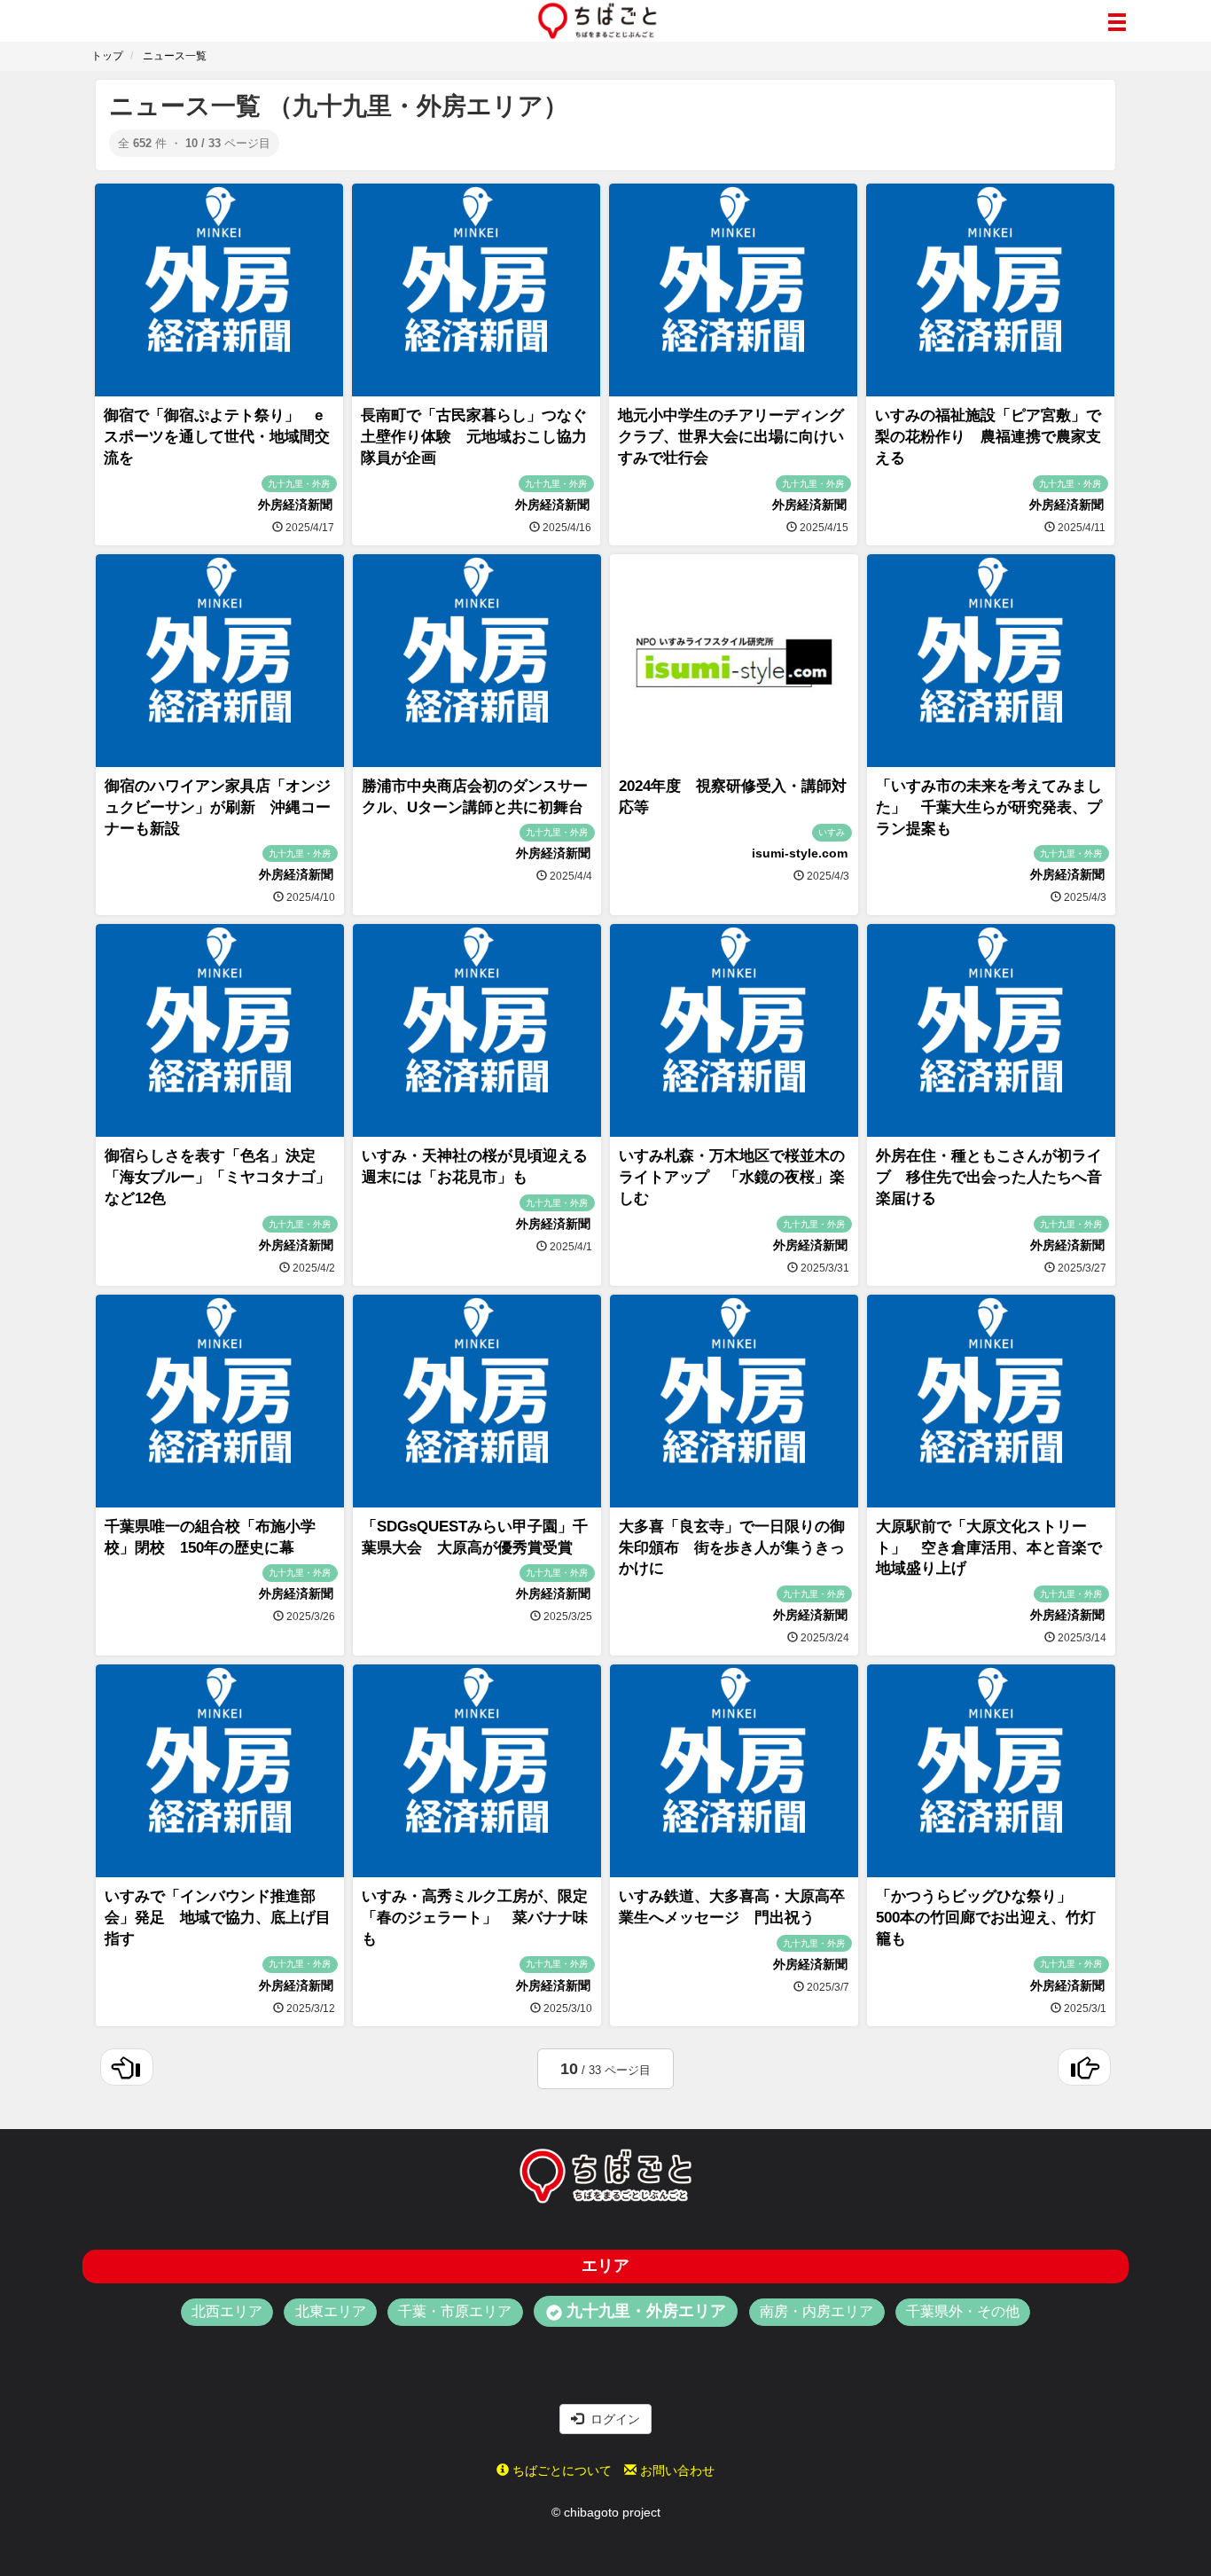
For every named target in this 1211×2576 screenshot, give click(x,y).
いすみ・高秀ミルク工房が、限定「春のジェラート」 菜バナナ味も (475, 1918)
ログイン (612, 2419)
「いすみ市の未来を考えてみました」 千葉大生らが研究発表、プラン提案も (989, 807)
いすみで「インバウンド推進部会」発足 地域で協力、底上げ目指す (218, 1918)
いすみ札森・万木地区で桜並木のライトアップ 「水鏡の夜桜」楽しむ (732, 1177)
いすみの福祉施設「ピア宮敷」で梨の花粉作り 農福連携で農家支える (988, 437)
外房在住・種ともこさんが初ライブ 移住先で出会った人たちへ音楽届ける (989, 1177)
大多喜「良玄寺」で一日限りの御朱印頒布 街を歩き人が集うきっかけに (732, 1548)
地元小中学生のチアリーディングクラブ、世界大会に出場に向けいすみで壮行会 (731, 437)
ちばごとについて (560, 2470)
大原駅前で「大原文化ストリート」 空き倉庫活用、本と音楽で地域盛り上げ (989, 1548)
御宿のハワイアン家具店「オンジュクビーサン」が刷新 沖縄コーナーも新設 (218, 807)
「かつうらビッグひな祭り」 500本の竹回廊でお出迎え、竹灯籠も (986, 1918)
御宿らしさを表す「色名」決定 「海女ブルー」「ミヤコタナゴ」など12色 (218, 1177)
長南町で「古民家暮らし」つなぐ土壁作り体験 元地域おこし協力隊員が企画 (474, 437)
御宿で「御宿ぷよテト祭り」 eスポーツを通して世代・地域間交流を (217, 437)
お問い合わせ (676, 2470)
